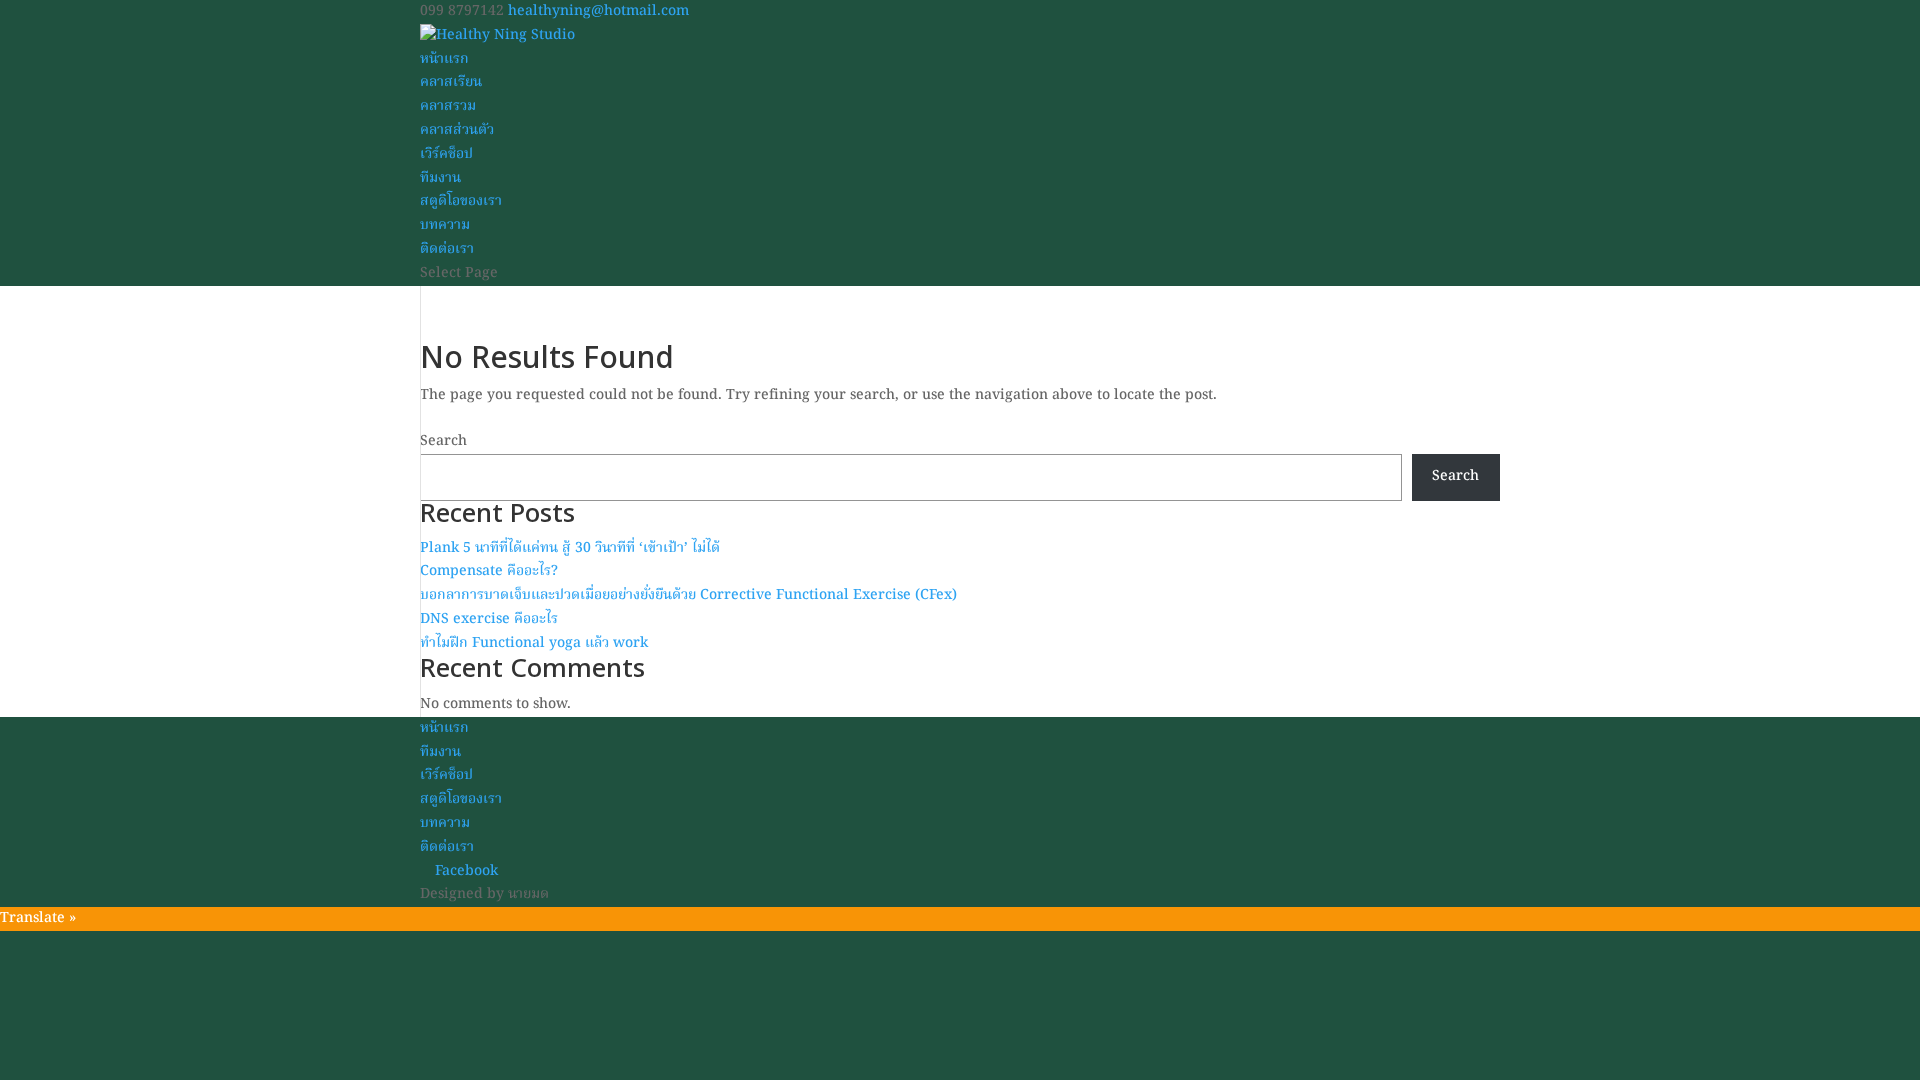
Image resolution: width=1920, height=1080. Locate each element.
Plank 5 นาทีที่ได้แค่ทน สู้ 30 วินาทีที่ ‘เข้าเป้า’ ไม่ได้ (570, 548)
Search (443, 441)
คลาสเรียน (451, 82)
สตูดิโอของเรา (461, 201)
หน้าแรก (444, 59)
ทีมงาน (440, 178)
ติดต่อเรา (447, 249)
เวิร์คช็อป (446, 154)
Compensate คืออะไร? (489, 571)
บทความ (445, 225)
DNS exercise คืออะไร (489, 619)
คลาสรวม (448, 106)
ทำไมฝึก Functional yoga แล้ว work (534, 643)
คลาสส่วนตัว (457, 130)
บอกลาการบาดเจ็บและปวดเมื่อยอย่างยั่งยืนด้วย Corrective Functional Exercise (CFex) (688, 595)
